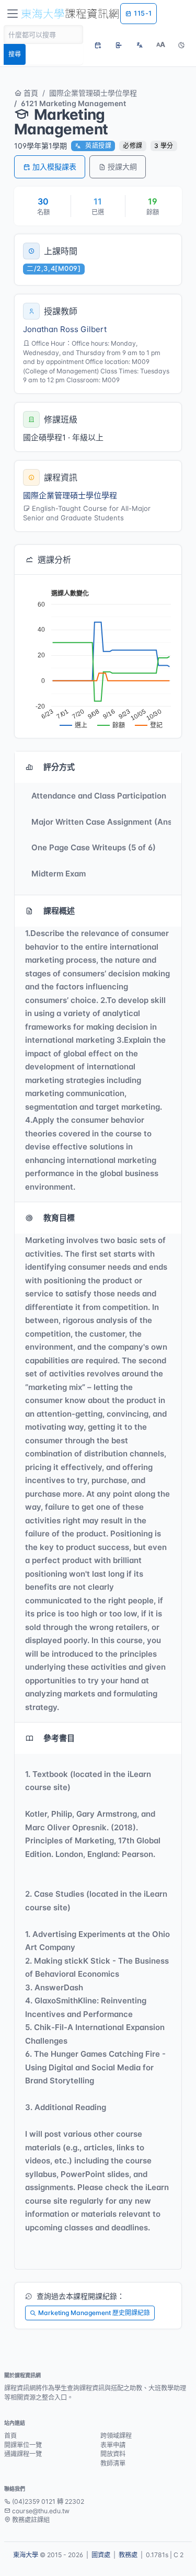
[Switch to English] (140, 45)
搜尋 (15, 54)
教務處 (128, 2555)
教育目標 (59, 1218)
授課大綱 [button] (122, 167)
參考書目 (59, 1738)
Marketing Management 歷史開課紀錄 (94, 2313)
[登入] (119, 45)
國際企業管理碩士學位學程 (93, 93)
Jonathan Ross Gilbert (65, 329)
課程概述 (59, 911)
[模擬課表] (98, 45)
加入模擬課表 (54, 167)
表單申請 (113, 2445)
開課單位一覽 (23, 2445)
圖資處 (101, 2555)
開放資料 (113, 2454)
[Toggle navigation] (13, 14)
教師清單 (113, 2463)
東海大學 (26, 2555)
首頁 (30, 93)
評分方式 (59, 767)
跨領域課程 (116, 2436)
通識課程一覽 (23, 2454)
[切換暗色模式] (181, 45)
